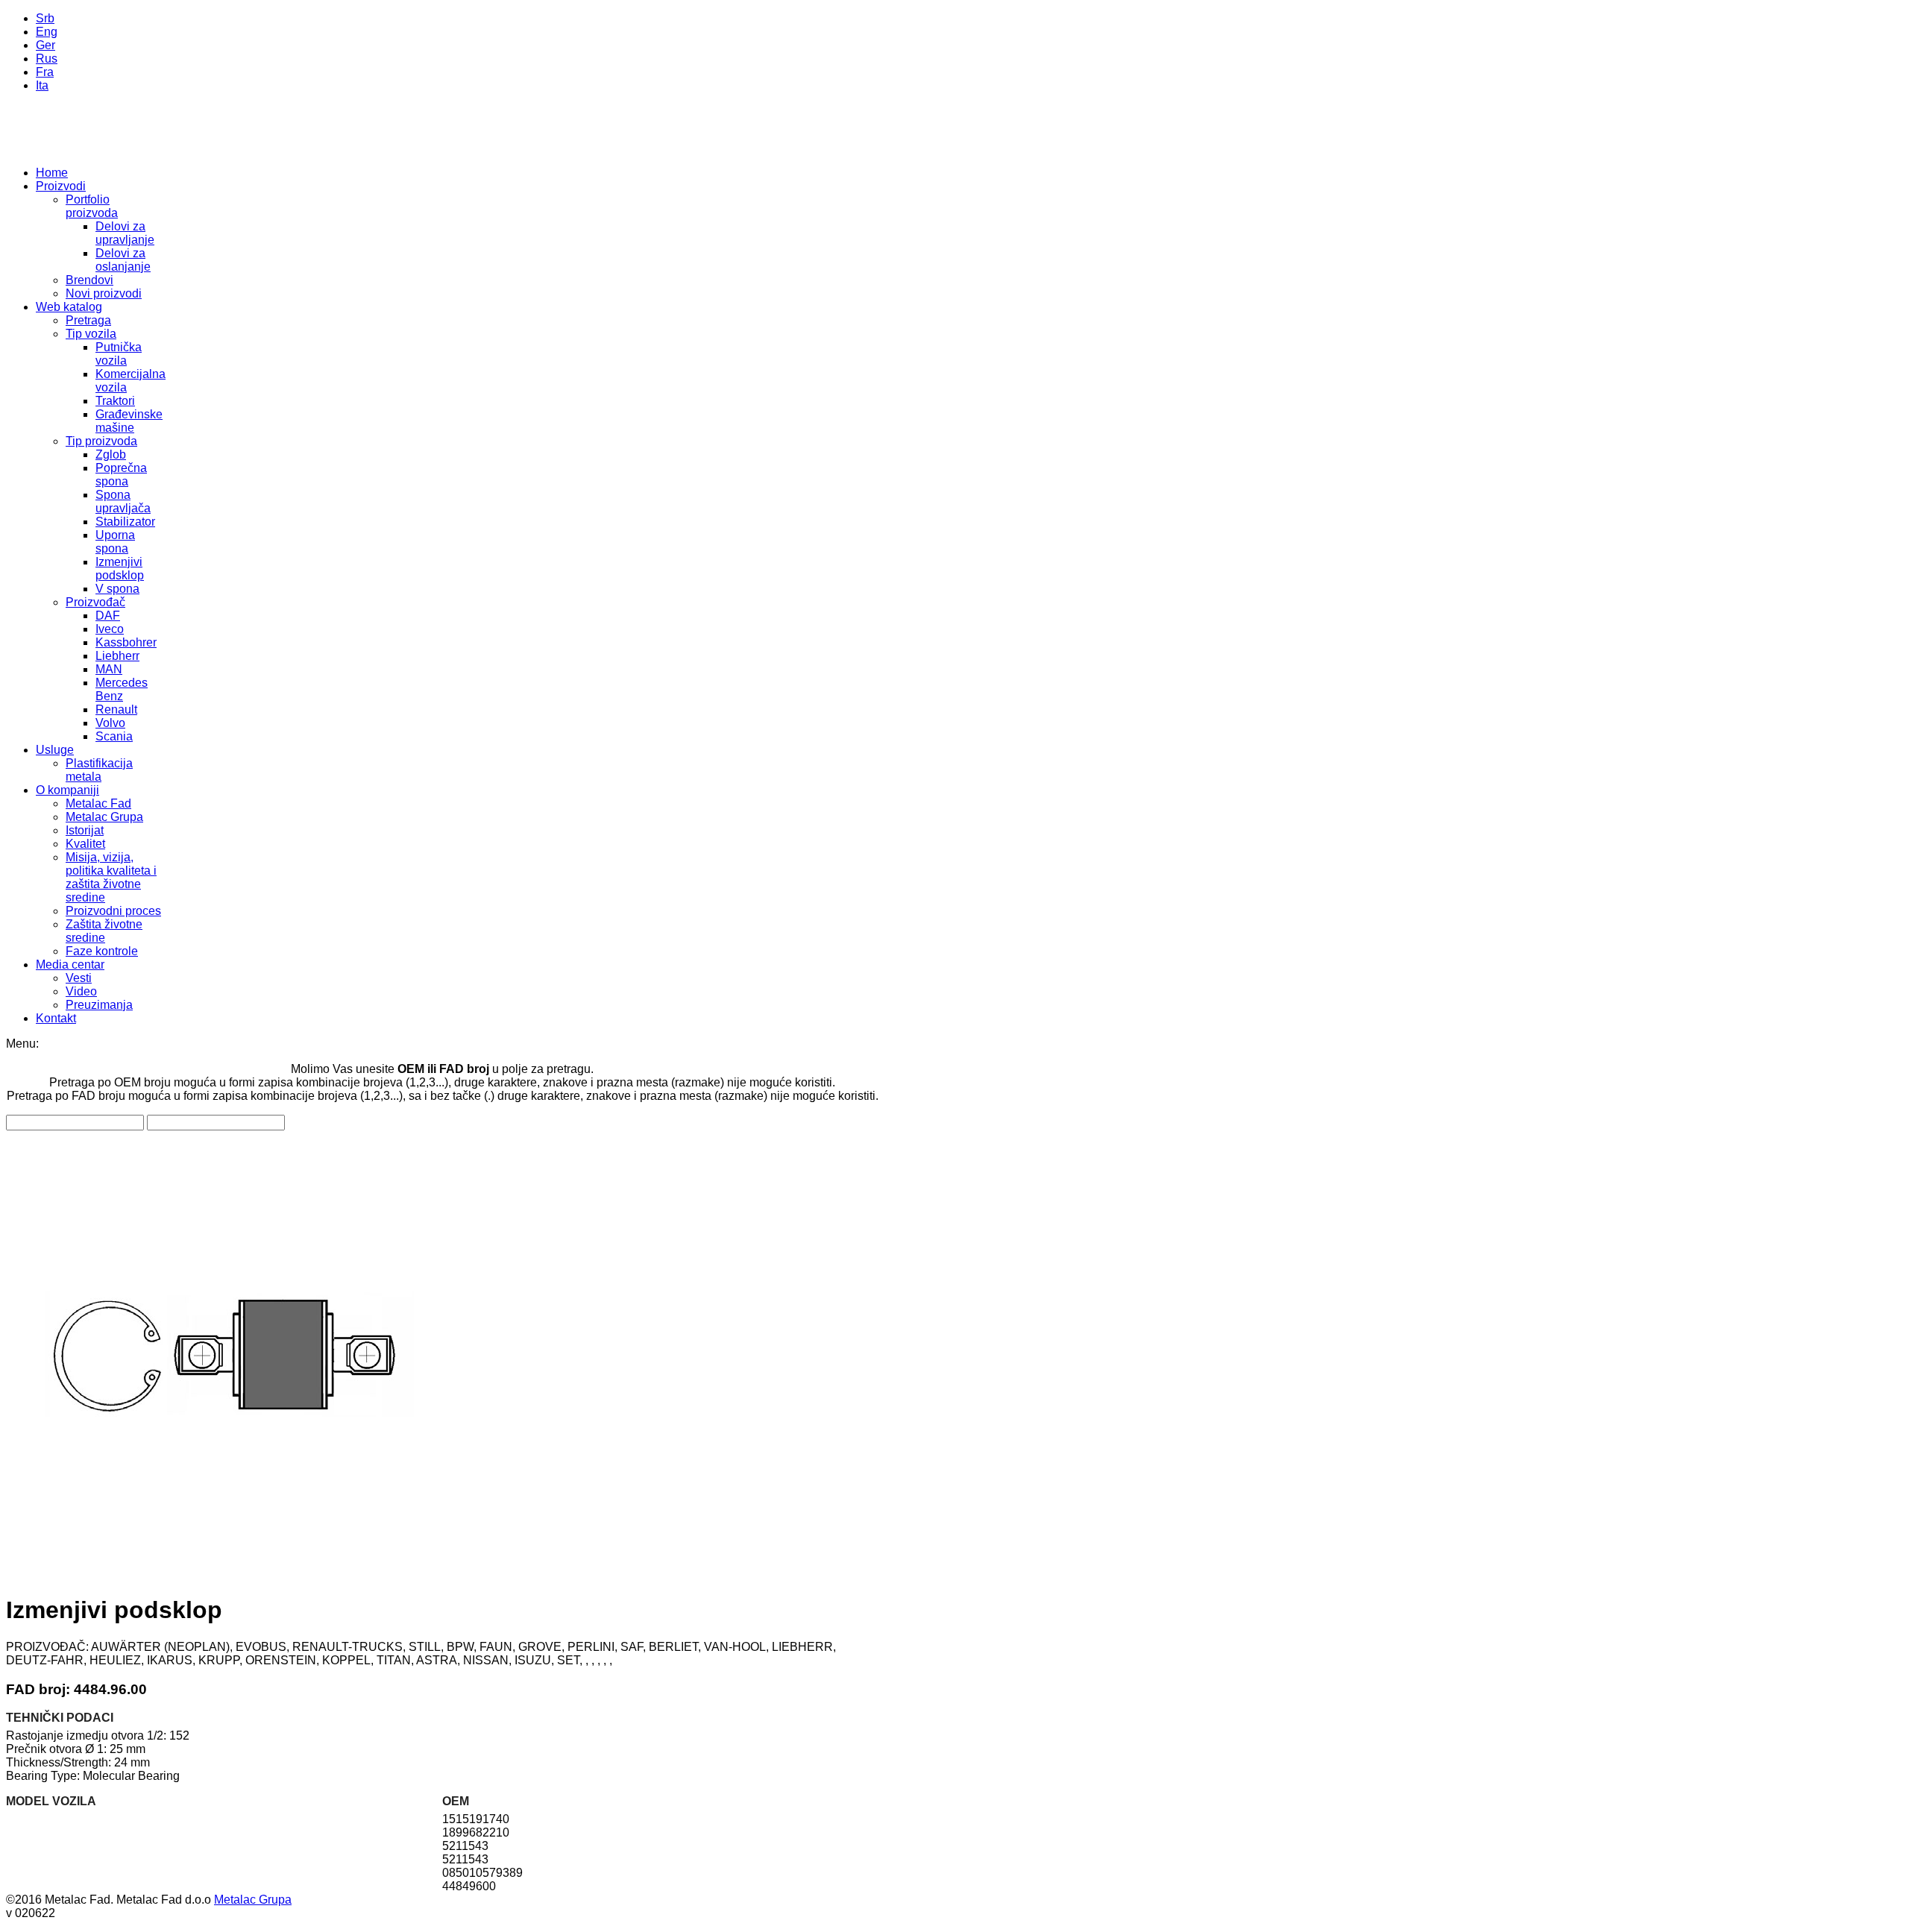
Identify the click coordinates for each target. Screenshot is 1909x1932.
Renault (116, 709)
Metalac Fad (98, 803)
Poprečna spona (121, 475)
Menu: (22, 1044)
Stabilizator (125, 522)
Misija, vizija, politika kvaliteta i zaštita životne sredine (111, 877)
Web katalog (69, 307)
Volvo (110, 723)
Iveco (110, 629)
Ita (42, 85)
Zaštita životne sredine (104, 931)
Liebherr (117, 656)
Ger (45, 45)
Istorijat (85, 830)
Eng (47, 32)
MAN (109, 669)
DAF (108, 616)
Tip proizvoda (101, 441)
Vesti (79, 978)
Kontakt (56, 1018)
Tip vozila (91, 334)
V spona (117, 589)
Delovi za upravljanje (125, 233)
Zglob (111, 454)
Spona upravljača (123, 501)
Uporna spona (115, 542)
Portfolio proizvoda (92, 206)
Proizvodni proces (113, 911)
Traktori (115, 401)
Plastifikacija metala (99, 770)
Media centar (70, 965)
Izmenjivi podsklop (120, 569)
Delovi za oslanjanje (123, 260)
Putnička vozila (119, 354)
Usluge (55, 750)
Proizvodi (61, 186)
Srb (45, 18)
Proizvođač (95, 602)
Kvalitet (85, 844)
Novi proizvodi (104, 293)
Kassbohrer (126, 642)
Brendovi (89, 280)
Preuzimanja (99, 1005)
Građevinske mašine (129, 421)
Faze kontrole (102, 951)
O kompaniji (67, 790)
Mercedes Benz (122, 689)
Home (52, 173)
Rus (47, 59)
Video (81, 991)
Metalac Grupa (104, 817)
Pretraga (88, 320)
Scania (114, 736)
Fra (45, 72)
